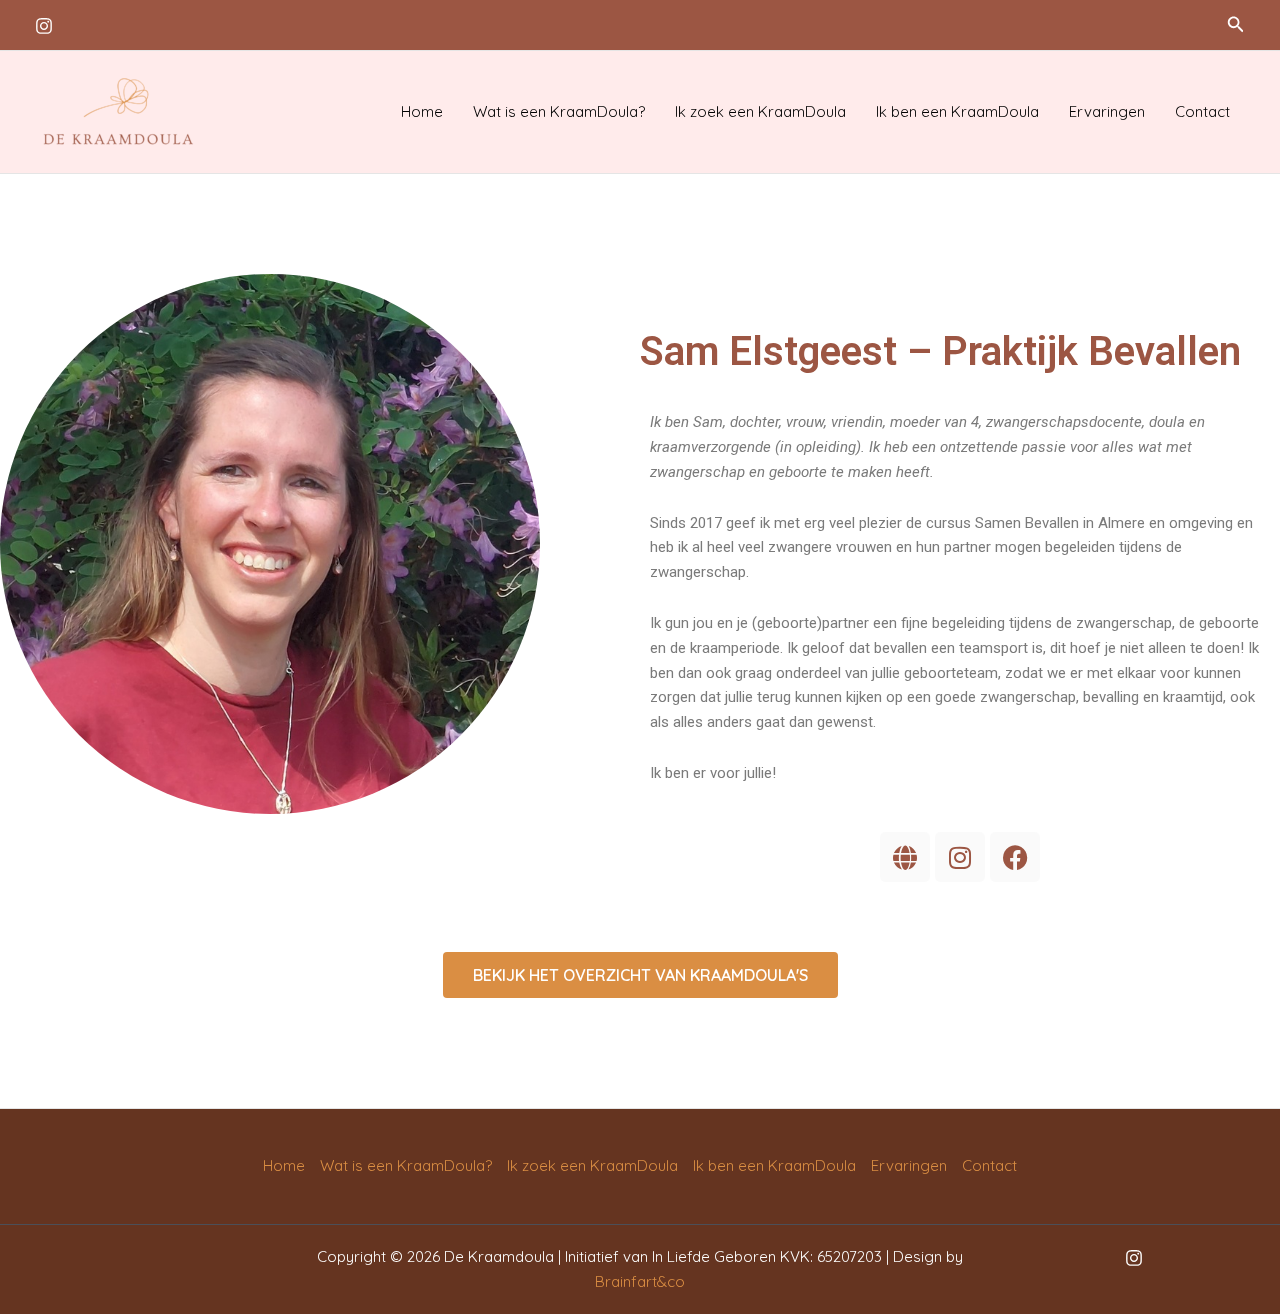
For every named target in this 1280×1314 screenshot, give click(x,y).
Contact (1202, 111)
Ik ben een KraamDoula (957, 111)
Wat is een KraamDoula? (559, 111)
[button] (1236, 25)
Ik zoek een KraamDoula (760, 111)
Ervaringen (1107, 111)
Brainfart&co (640, 1281)
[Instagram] (44, 26)
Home (422, 111)
